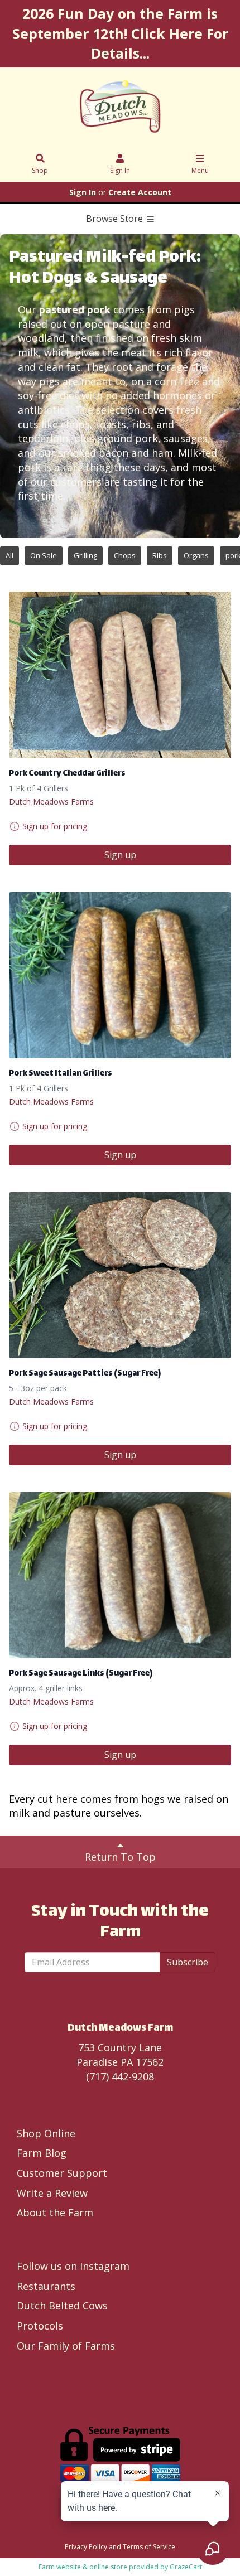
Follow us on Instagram (73, 2266)
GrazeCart (186, 2567)
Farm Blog (42, 2153)
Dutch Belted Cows (62, 2306)
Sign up (120, 855)
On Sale (44, 555)
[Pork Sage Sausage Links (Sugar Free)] (120, 1575)
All (9, 555)
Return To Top (120, 1857)
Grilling (85, 555)
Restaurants (46, 2286)
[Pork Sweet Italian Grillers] (120, 975)
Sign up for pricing (55, 826)
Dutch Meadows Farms (51, 802)
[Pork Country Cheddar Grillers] (120, 675)
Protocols (40, 2326)
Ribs (160, 555)
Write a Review (52, 2193)
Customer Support (62, 2173)
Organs (196, 555)
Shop (40, 170)
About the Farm (55, 2212)
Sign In (120, 170)
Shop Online (46, 2133)
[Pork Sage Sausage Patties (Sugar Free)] (120, 1275)
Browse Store (116, 219)
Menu (200, 170)
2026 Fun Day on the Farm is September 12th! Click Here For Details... (120, 33)
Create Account (140, 192)
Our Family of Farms (66, 2346)
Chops (125, 555)
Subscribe (188, 1962)
